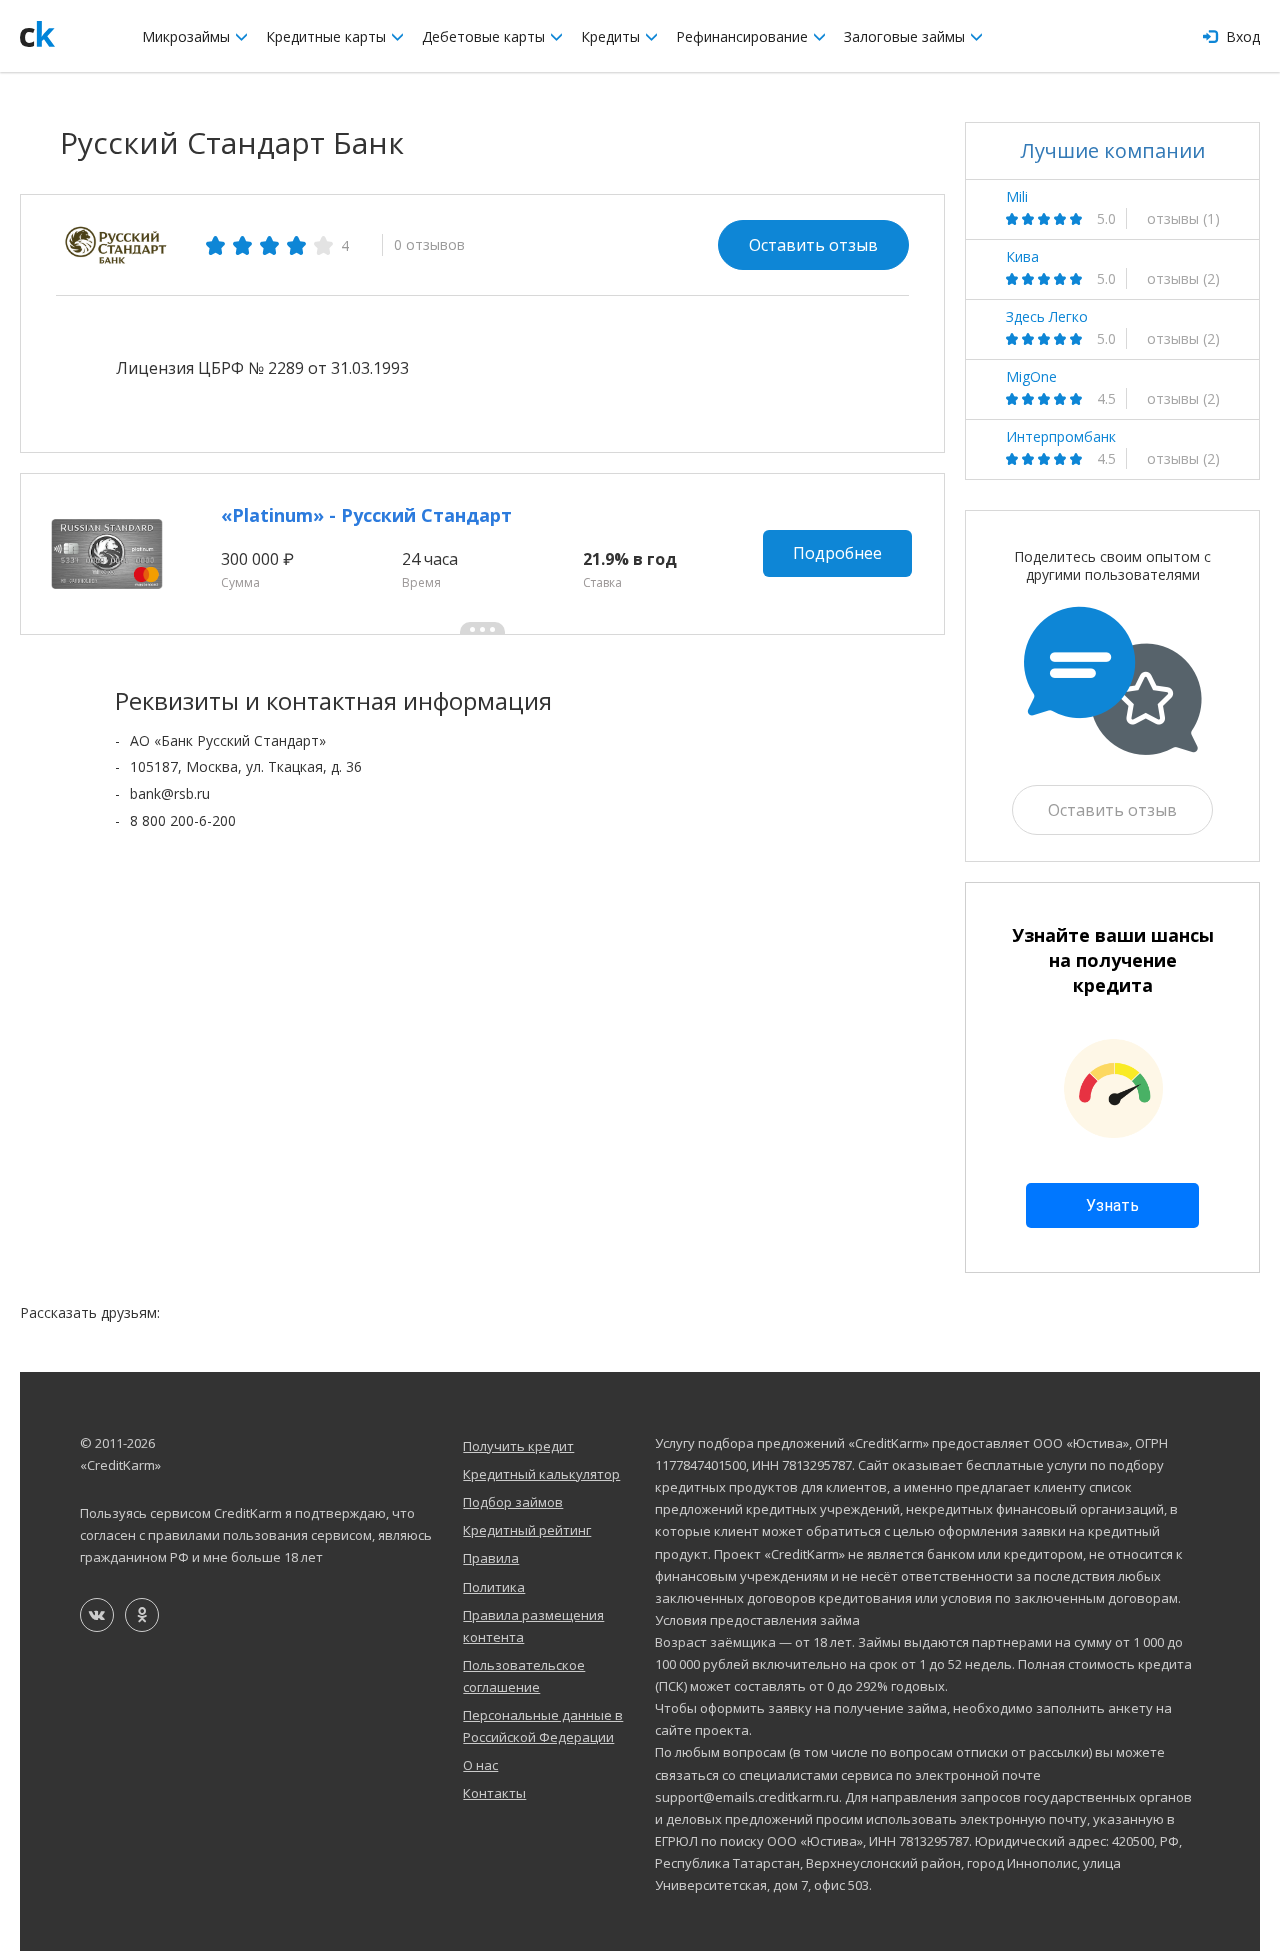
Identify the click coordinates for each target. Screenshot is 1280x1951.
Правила (491, 1558)
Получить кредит (518, 1446)
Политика (494, 1587)
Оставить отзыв (813, 245)
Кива (1022, 257)
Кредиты (612, 36)
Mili (1017, 197)
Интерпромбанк (1061, 437)
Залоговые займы (906, 36)
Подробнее (837, 553)
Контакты (494, 1793)
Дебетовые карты (485, 36)
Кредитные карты (328, 36)
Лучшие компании (1113, 150)
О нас (480, 1765)
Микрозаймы (188, 36)
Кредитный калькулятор (541, 1474)
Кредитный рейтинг (527, 1530)
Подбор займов (513, 1502)
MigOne (1031, 377)
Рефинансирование (744, 36)
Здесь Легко (1047, 317)
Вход (1241, 36)
